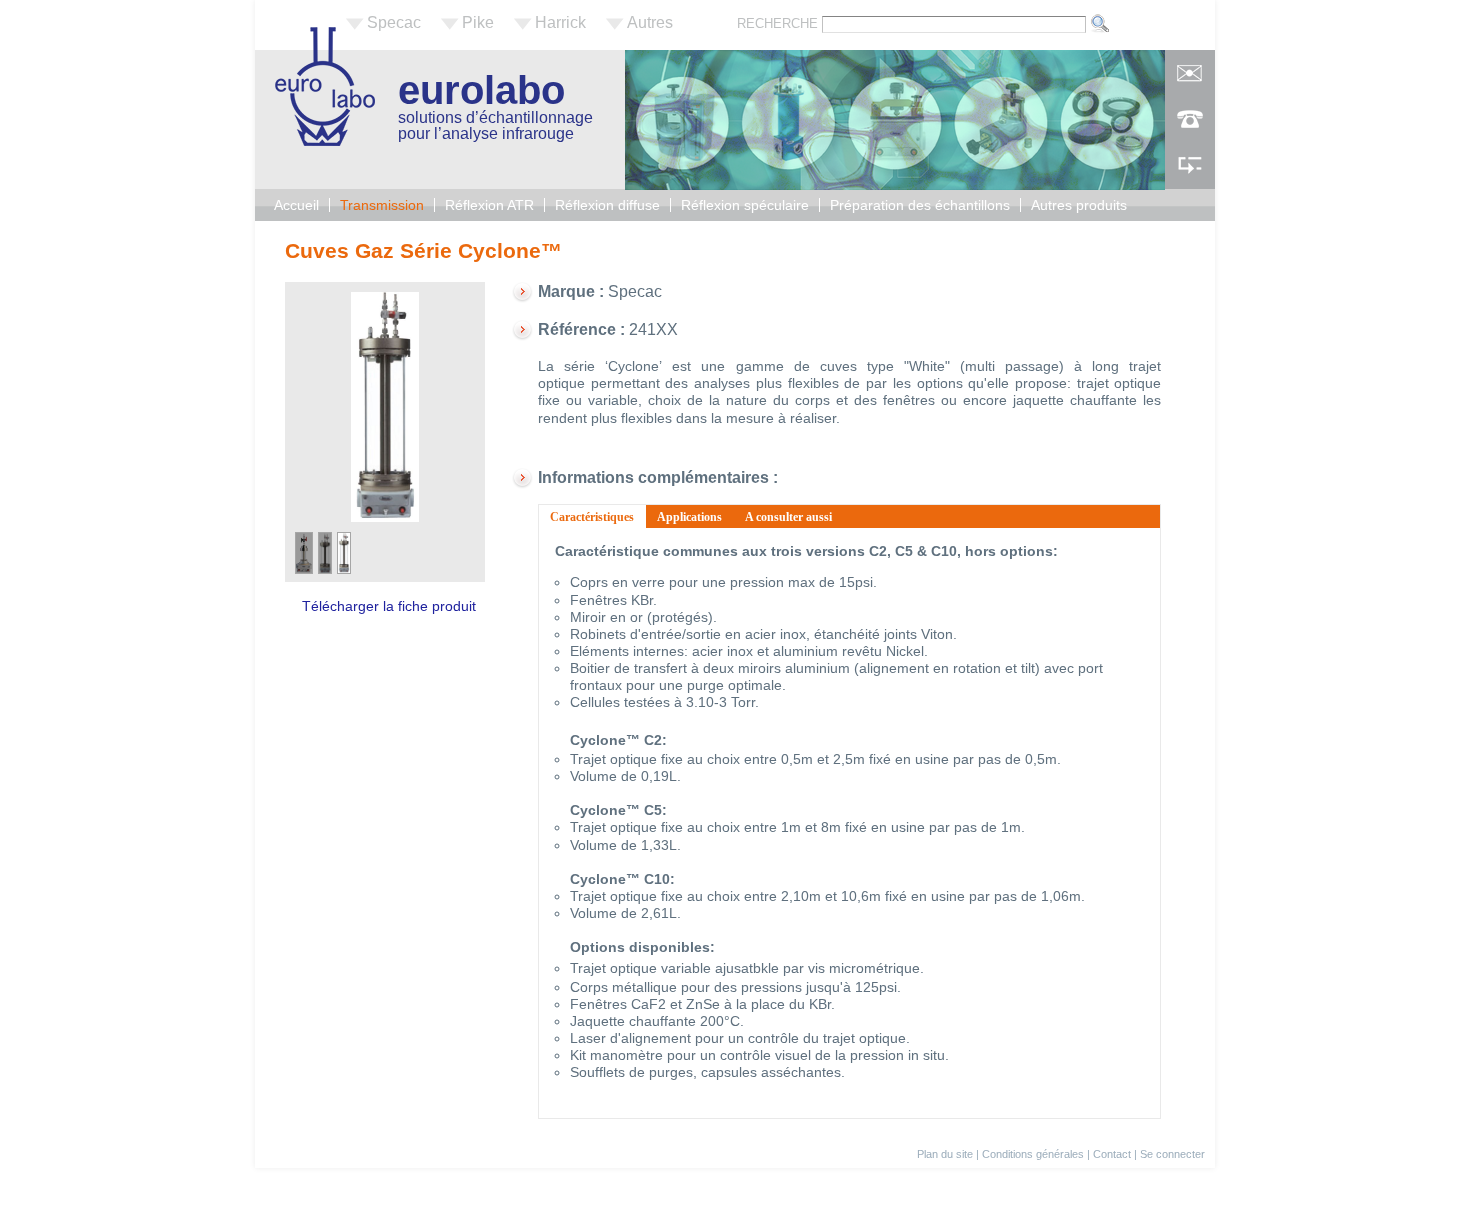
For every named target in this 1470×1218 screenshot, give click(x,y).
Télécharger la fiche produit (389, 606)
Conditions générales (1033, 1154)
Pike (478, 22)
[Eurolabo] (325, 140)
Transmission (382, 205)
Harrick (560, 22)
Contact (1112, 1154)
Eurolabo (481, 90)
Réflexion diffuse (607, 205)
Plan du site (945, 1154)
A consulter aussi (788, 517)
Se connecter (1172, 1154)
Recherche (779, 23)
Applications (689, 517)
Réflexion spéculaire (745, 205)
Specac (394, 22)
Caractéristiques (598, 517)
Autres (650, 22)
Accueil (296, 205)
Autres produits (1079, 205)
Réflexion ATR (489, 205)
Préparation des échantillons (920, 205)
